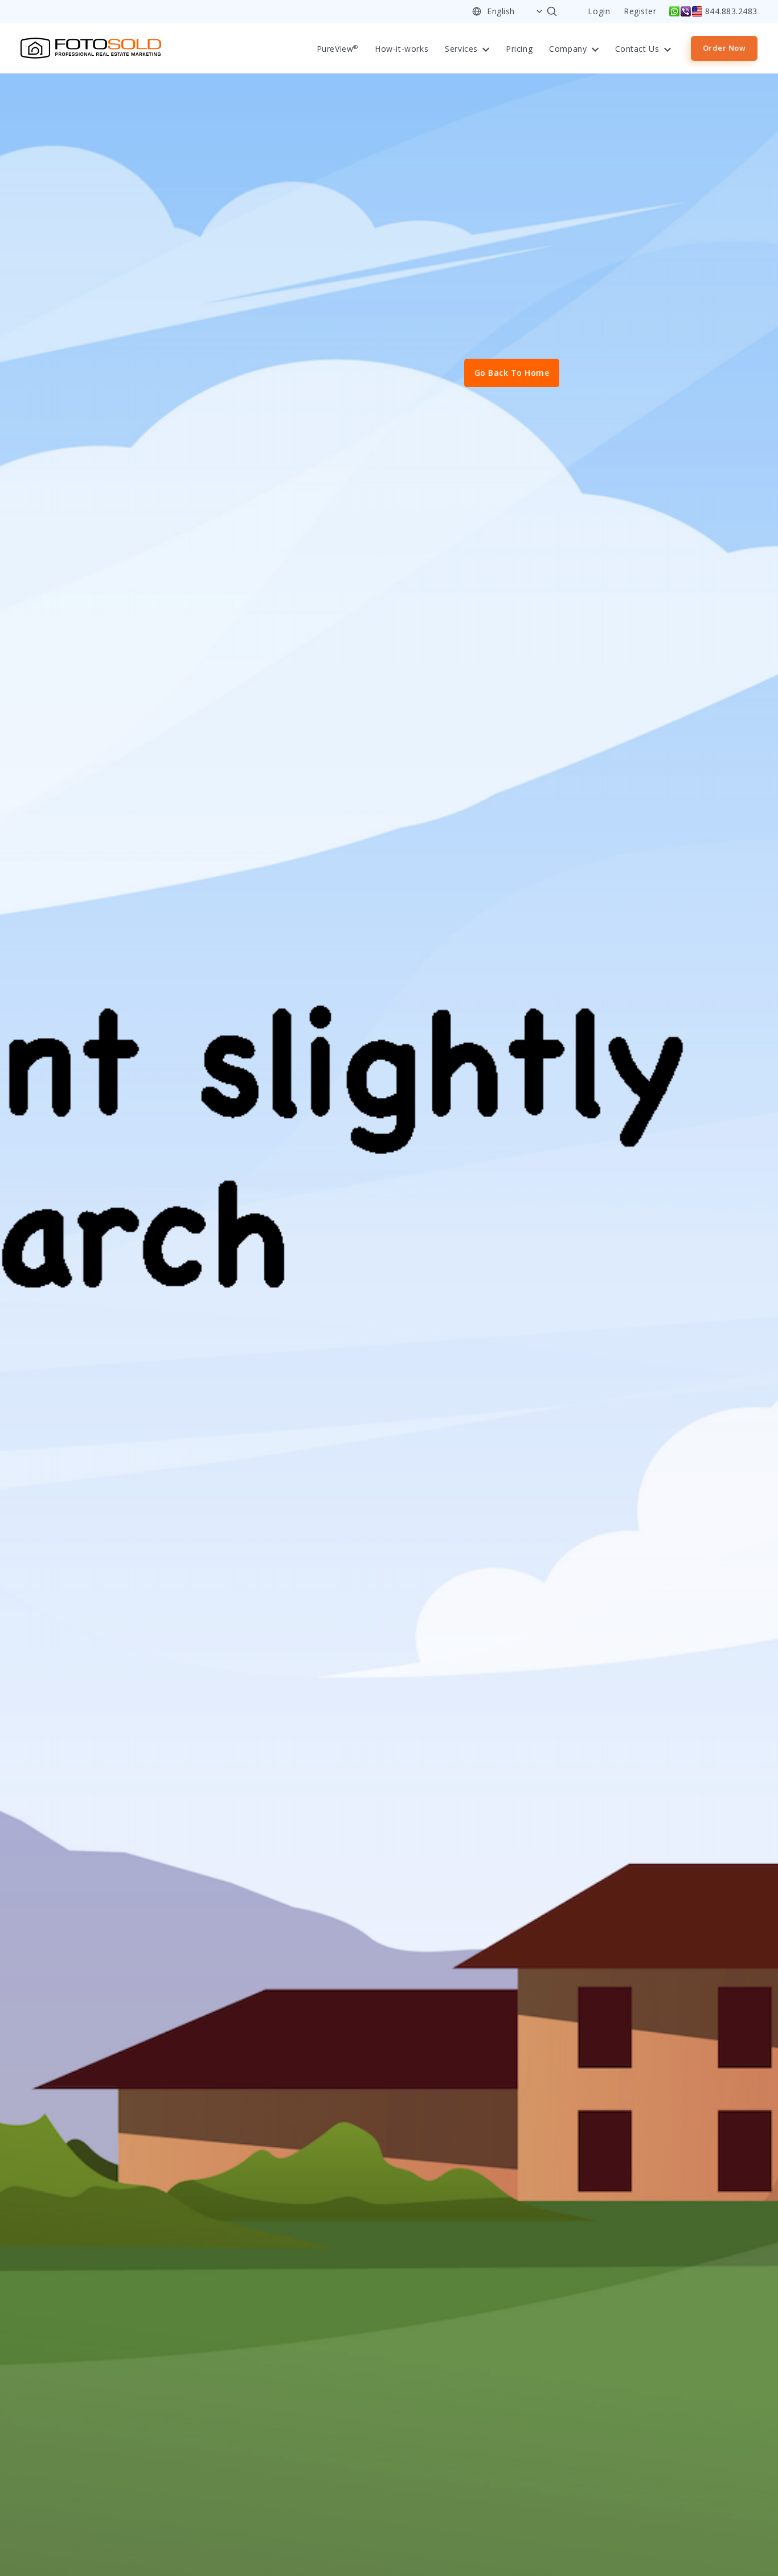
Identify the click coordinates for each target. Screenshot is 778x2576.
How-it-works (402, 49)
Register (640, 12)
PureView (337, 49)
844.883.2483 (731, 11)
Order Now (724, 48)
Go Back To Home (512, 373)
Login (599, 12)
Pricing (519, 49)
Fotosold (91, 48)
